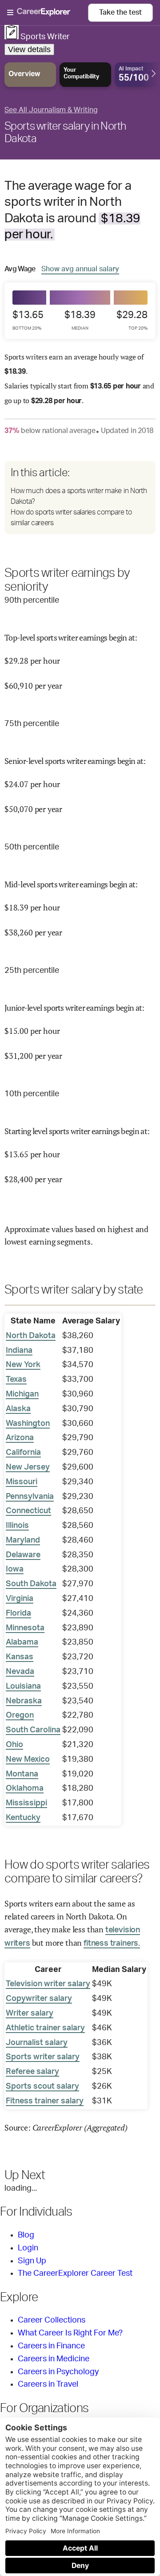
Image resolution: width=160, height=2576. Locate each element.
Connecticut (28, 1511)
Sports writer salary (43, 2057)
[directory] (80, 498)
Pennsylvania (30, 1497)
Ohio (14, 1745)
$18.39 (80, 320)
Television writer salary (48, 1984)
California (23, 1453)
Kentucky (23, 1818)
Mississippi (26, 1803)
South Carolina (33, 1730)
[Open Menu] (48, 13)
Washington (28, 1424)
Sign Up (32, 2261)
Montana (22, 1774)
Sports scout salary (42, 2086)
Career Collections (52, 2320)
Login (28, 2248)
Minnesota (25, 1628)
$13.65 (28, 320)
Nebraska (24, 1701)
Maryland (23, 1540)
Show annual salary (80, 269)
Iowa (15, 1569)
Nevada (20, 1672)
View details (29, 49)
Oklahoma (25, 1788)
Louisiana (23, 1686)
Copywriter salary (39, 1999)
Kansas (20, 1657)
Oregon (20, 1715)
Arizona (20, 1438)
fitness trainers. (112, 1943)
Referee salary (32, 2072)
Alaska (18, 1409)
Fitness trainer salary (45, 2101)
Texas (16, 1380)
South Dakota (31, 1584)
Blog (26, 2235)
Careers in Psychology (58, 2372)
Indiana (19, 1351)
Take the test (120, 12)
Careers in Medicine (54, 2359)
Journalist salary (37, 2043)
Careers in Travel (48, 2384)
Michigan (22, 1394)
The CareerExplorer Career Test (75, 2274)
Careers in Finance (51, 2346)
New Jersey (28, 1467)
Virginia (20, 1599)
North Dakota (31, 1336)
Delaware (23, 1555)
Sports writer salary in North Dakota (65, 133)
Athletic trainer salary (45, 2028)
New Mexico (28, 1760)
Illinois (17, 1526)
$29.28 (132, 320)
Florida (18, 1613)
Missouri (22, 1482)
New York (23, 1365)
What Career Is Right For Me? (70, 2333)
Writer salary (30, 2013)
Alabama (22, 1642)
